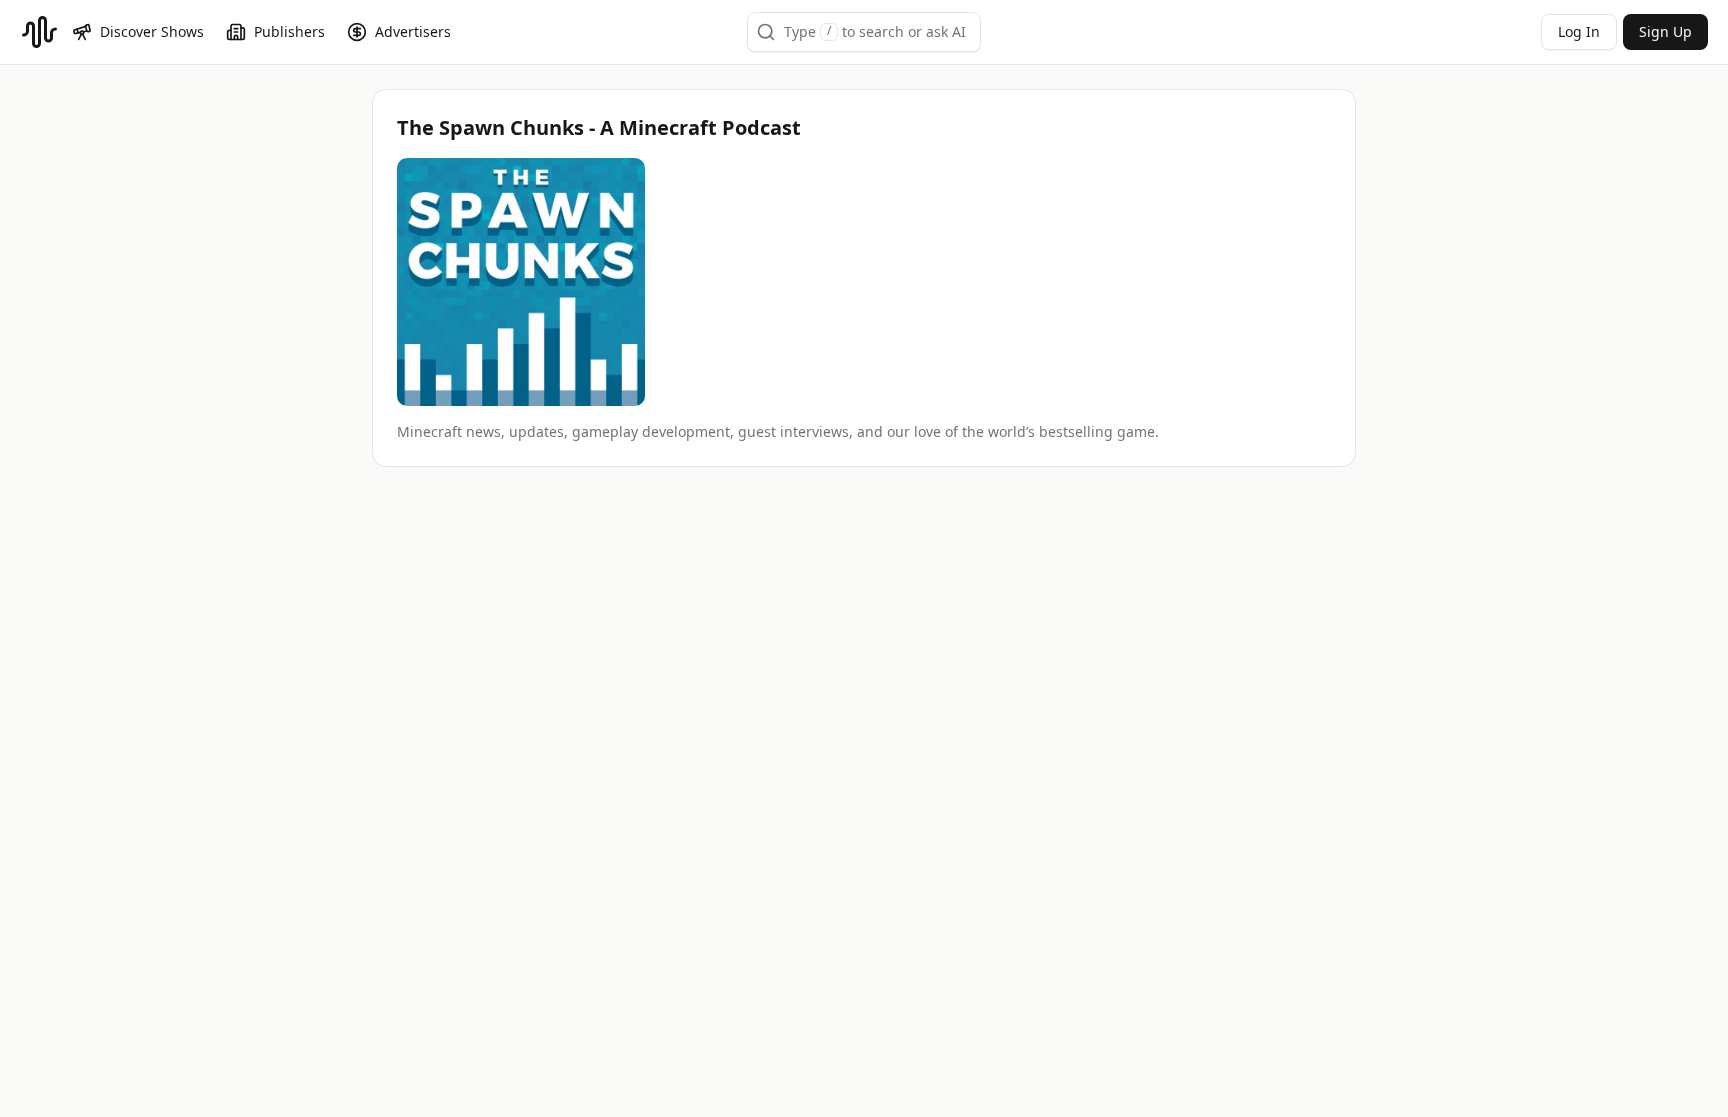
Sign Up (1665, 31)
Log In (1579, 31)
